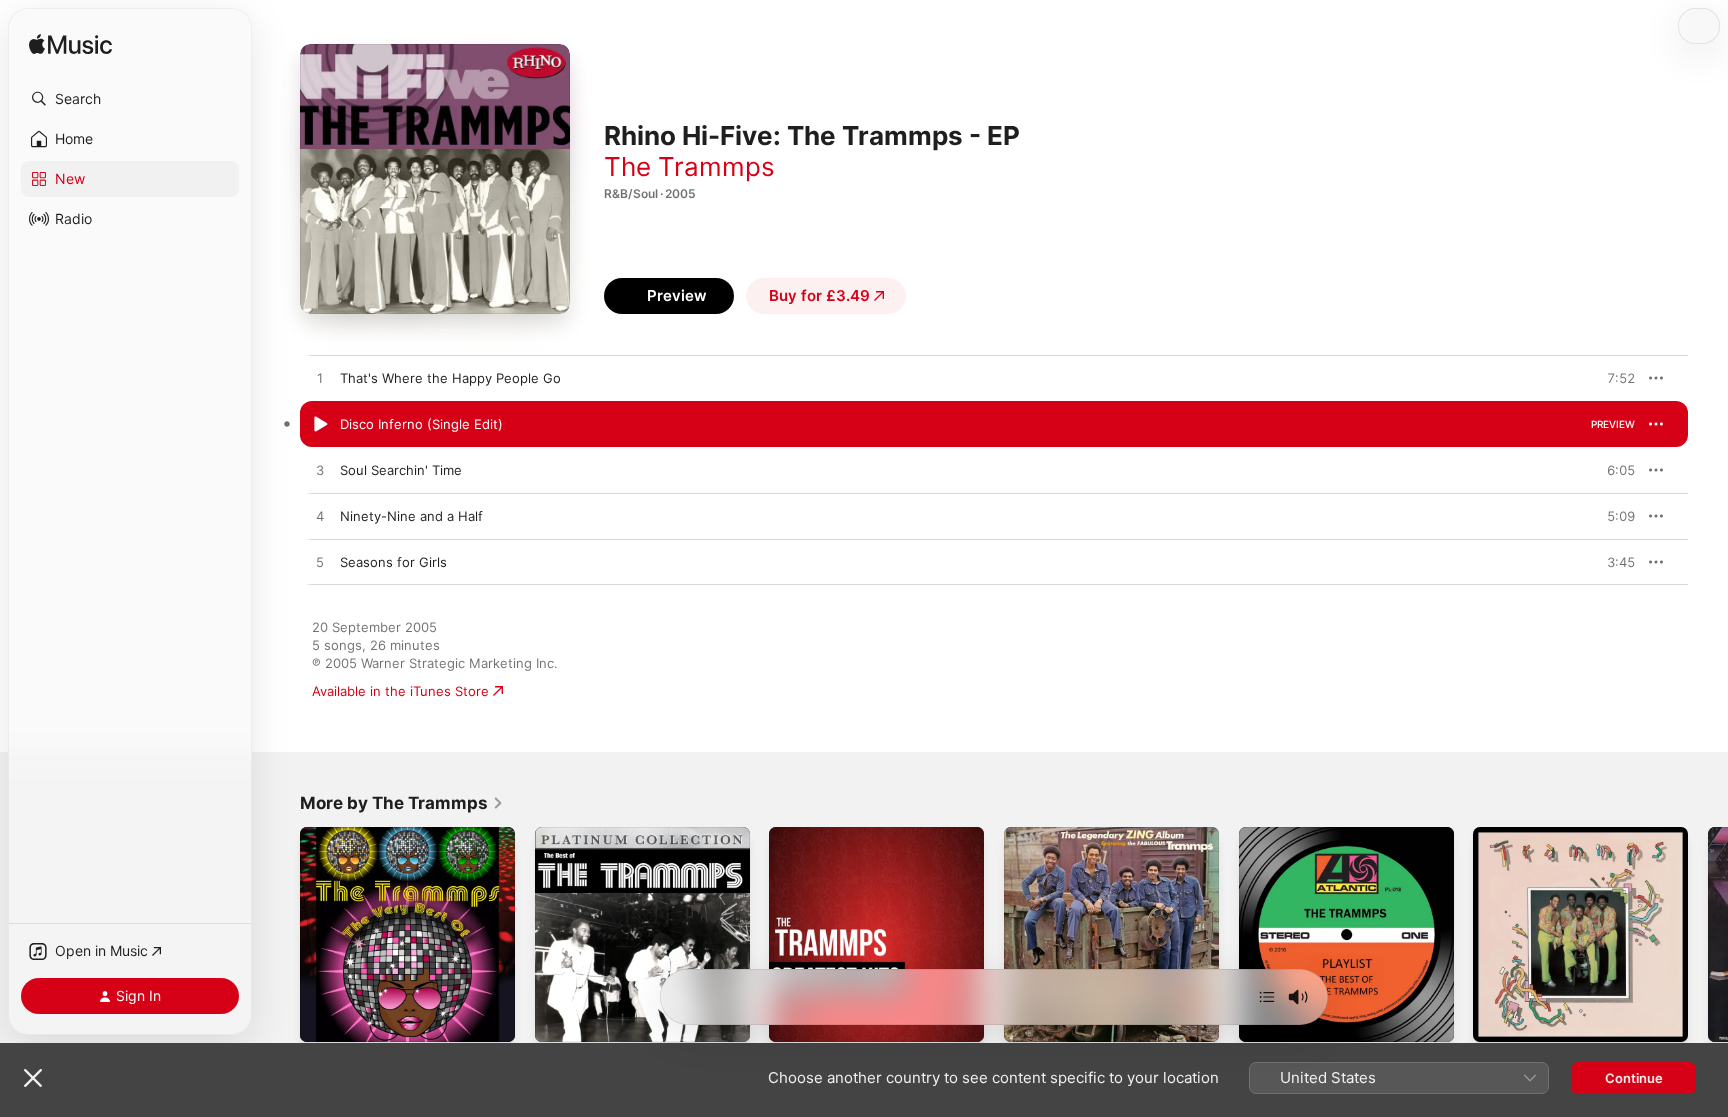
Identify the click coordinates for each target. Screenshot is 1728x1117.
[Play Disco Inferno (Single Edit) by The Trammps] (320, 425)
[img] (70, 45)
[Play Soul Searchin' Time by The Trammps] (320, 471)
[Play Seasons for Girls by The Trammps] (320, 563)
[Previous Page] (280, 934)
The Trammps (689, 166)
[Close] (33, 1078)
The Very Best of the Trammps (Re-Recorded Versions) (395, 843)
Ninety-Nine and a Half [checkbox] (411, 516)
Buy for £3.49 (819, 295)
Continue (1634, 1078)
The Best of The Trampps (614, 835)
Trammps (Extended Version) (1563, 835)
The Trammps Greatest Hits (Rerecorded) (855, 843)
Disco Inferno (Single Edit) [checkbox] (421, 424)
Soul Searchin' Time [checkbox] (401, 470)
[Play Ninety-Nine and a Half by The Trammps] (320, 517)
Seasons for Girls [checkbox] (393, 562)
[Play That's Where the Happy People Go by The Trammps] (320, 379)
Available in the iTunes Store (400, 691)
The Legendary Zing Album (1088, 835)
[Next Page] (1708, 934)
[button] (130, 99)
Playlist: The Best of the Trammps (1343, 835)
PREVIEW (1613, 378)
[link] (402, 803)
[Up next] (1267, 997)
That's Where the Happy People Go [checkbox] (450, 378)
